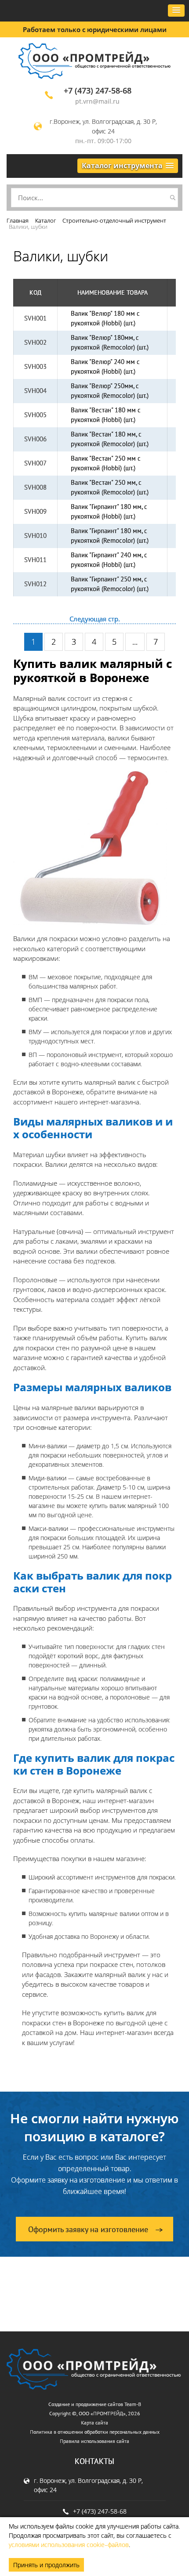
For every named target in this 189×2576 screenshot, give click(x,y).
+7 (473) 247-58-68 (98, 90)
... (135, 642)
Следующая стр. (95, 619)
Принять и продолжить (46, 2565)
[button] (176, 11)
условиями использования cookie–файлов (69, 2545)
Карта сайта (94, 2423)
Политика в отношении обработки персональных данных (95, 2432)
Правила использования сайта (94, 2441)
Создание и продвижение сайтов (86, 2404)
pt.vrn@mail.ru (97, 101)
